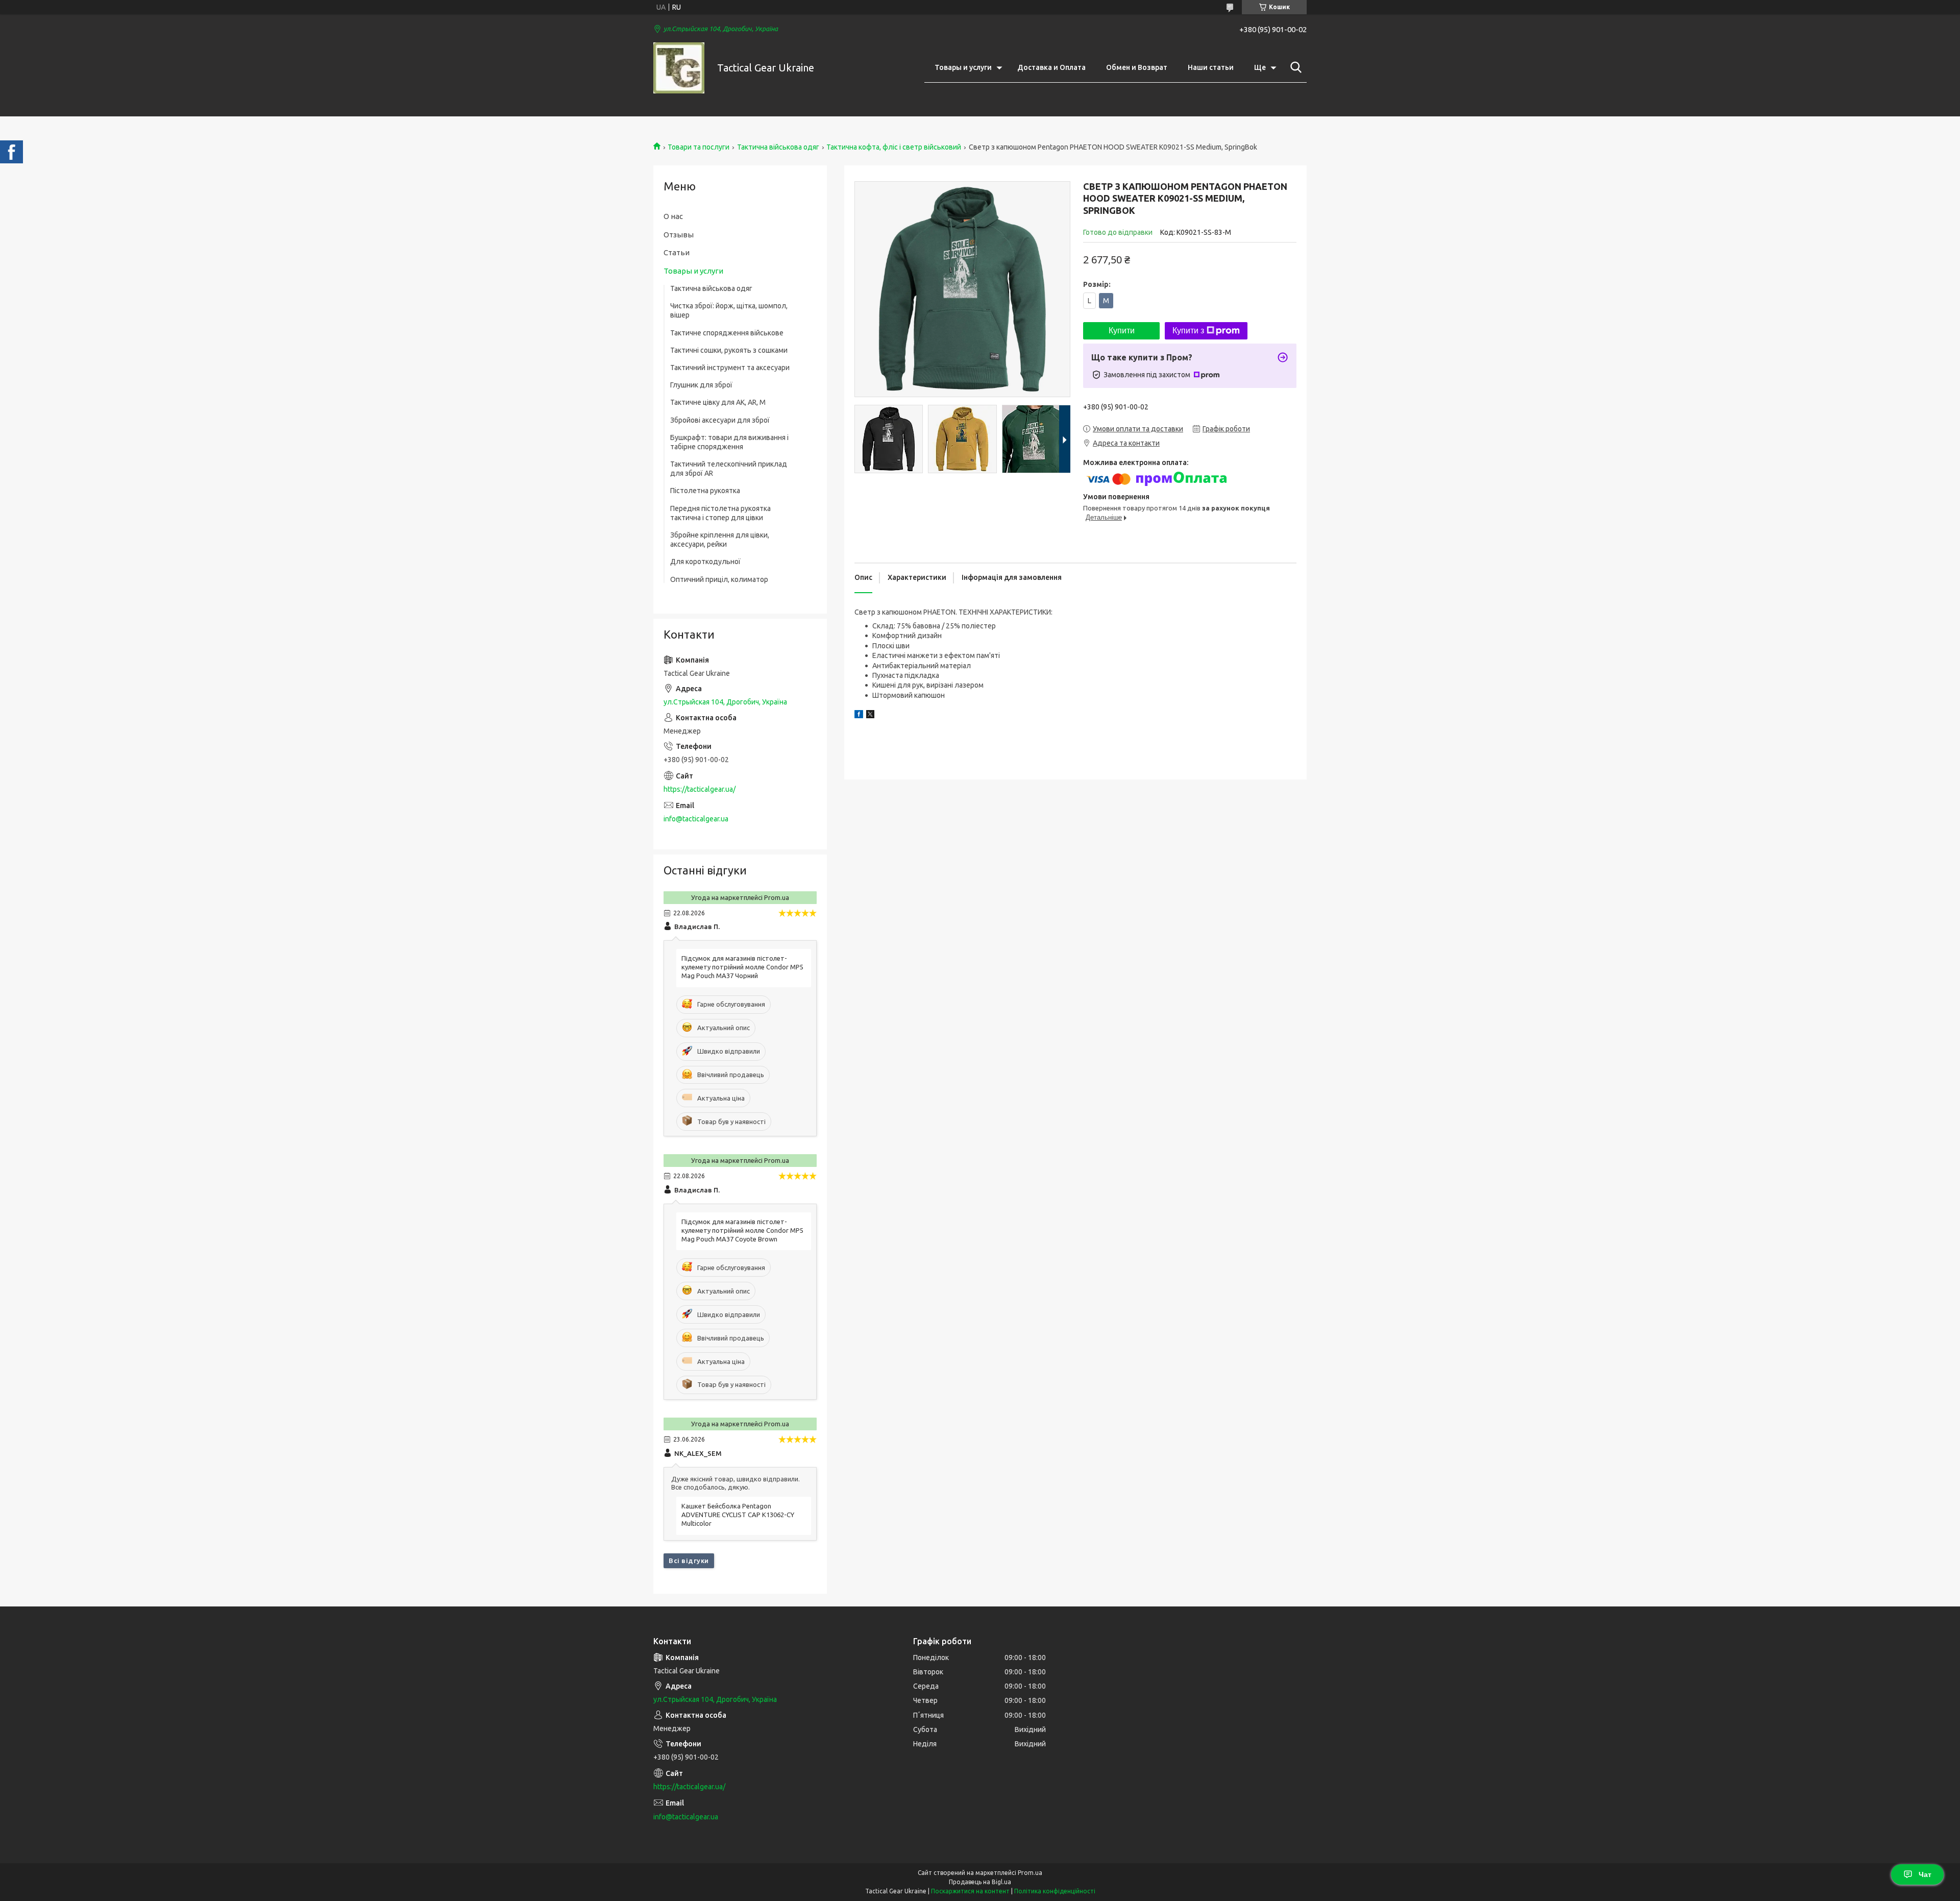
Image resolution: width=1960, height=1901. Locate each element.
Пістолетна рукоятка (705, 491)
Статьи (677, 252)
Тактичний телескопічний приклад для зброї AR (729, 469)
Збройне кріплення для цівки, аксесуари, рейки (720, 540)
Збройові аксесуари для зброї (720, 420)
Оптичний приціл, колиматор (719, 579)
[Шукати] (1294, 67)
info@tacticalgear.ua (696, 819)
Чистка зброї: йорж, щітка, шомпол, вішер (729, 310)
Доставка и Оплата (1051, 67)
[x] (870, 716)
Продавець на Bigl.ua (980, 1882)
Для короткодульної (705, 562)
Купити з (1188, 331)
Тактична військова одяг (778, 147)
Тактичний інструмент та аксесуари (730, 368)
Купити (1122, 331)
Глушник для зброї (701, 385)
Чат (1925, 1874)
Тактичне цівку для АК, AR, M (718, 402)
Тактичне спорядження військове (727, 333)
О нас (673, 216)
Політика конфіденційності (1055, 1891)
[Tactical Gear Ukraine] (679, 68)
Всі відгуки (689, 1561)
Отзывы (679, 235)
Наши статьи (1211, 67)
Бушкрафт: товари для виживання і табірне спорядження (729, 442)
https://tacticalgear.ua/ (700, 789)
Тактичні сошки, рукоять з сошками (729, 350)
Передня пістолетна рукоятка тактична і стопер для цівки (720, 513)
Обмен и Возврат (1137, 67)
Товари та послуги (699, 147)
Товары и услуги (963, 67)
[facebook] (859, 716)
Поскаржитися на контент (970, 1891)
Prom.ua (1030, 1873)
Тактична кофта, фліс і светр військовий (894, 147)
